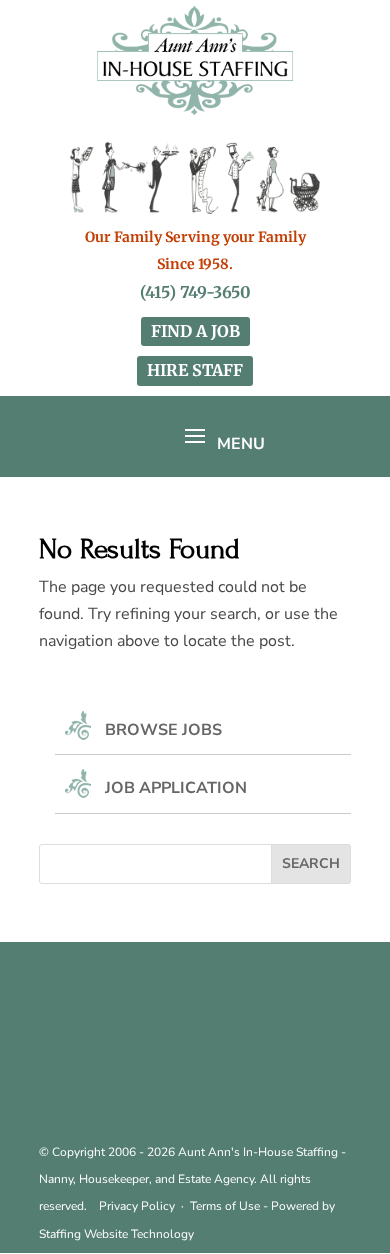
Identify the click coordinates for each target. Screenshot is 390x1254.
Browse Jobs (163, 730)
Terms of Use (225, 1206)
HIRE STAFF (195, 370)
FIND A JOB (195, 331)
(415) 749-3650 (195, 292)
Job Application (176, 788)
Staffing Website (85, 1234)
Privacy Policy (137, 1206)
